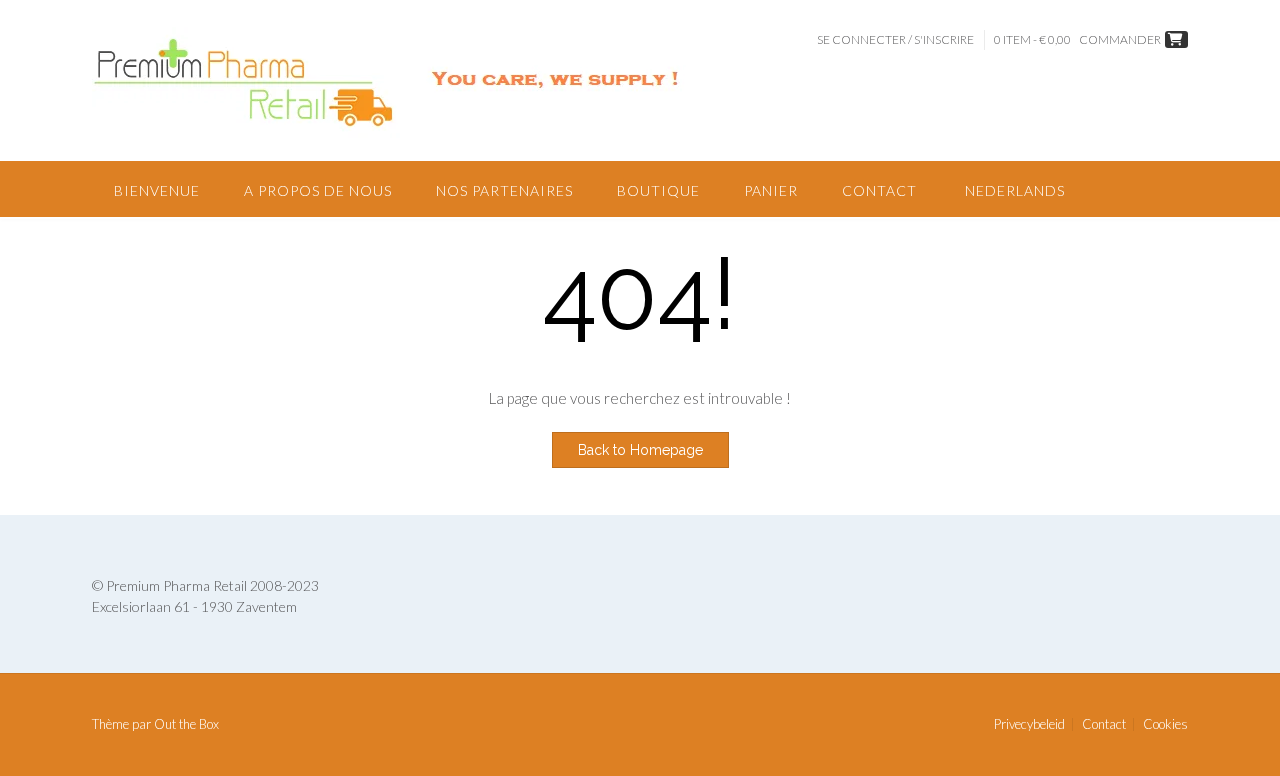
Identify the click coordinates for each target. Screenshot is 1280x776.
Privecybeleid (1029, 724)
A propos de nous (318, 190)
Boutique (658, 190)
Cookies (1165, 724)
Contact (879, 190)
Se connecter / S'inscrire (895, 39)
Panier (771, 190)
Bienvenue (157, 190)
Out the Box (186, 724)
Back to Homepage (640, 450)
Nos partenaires (504, 190)
